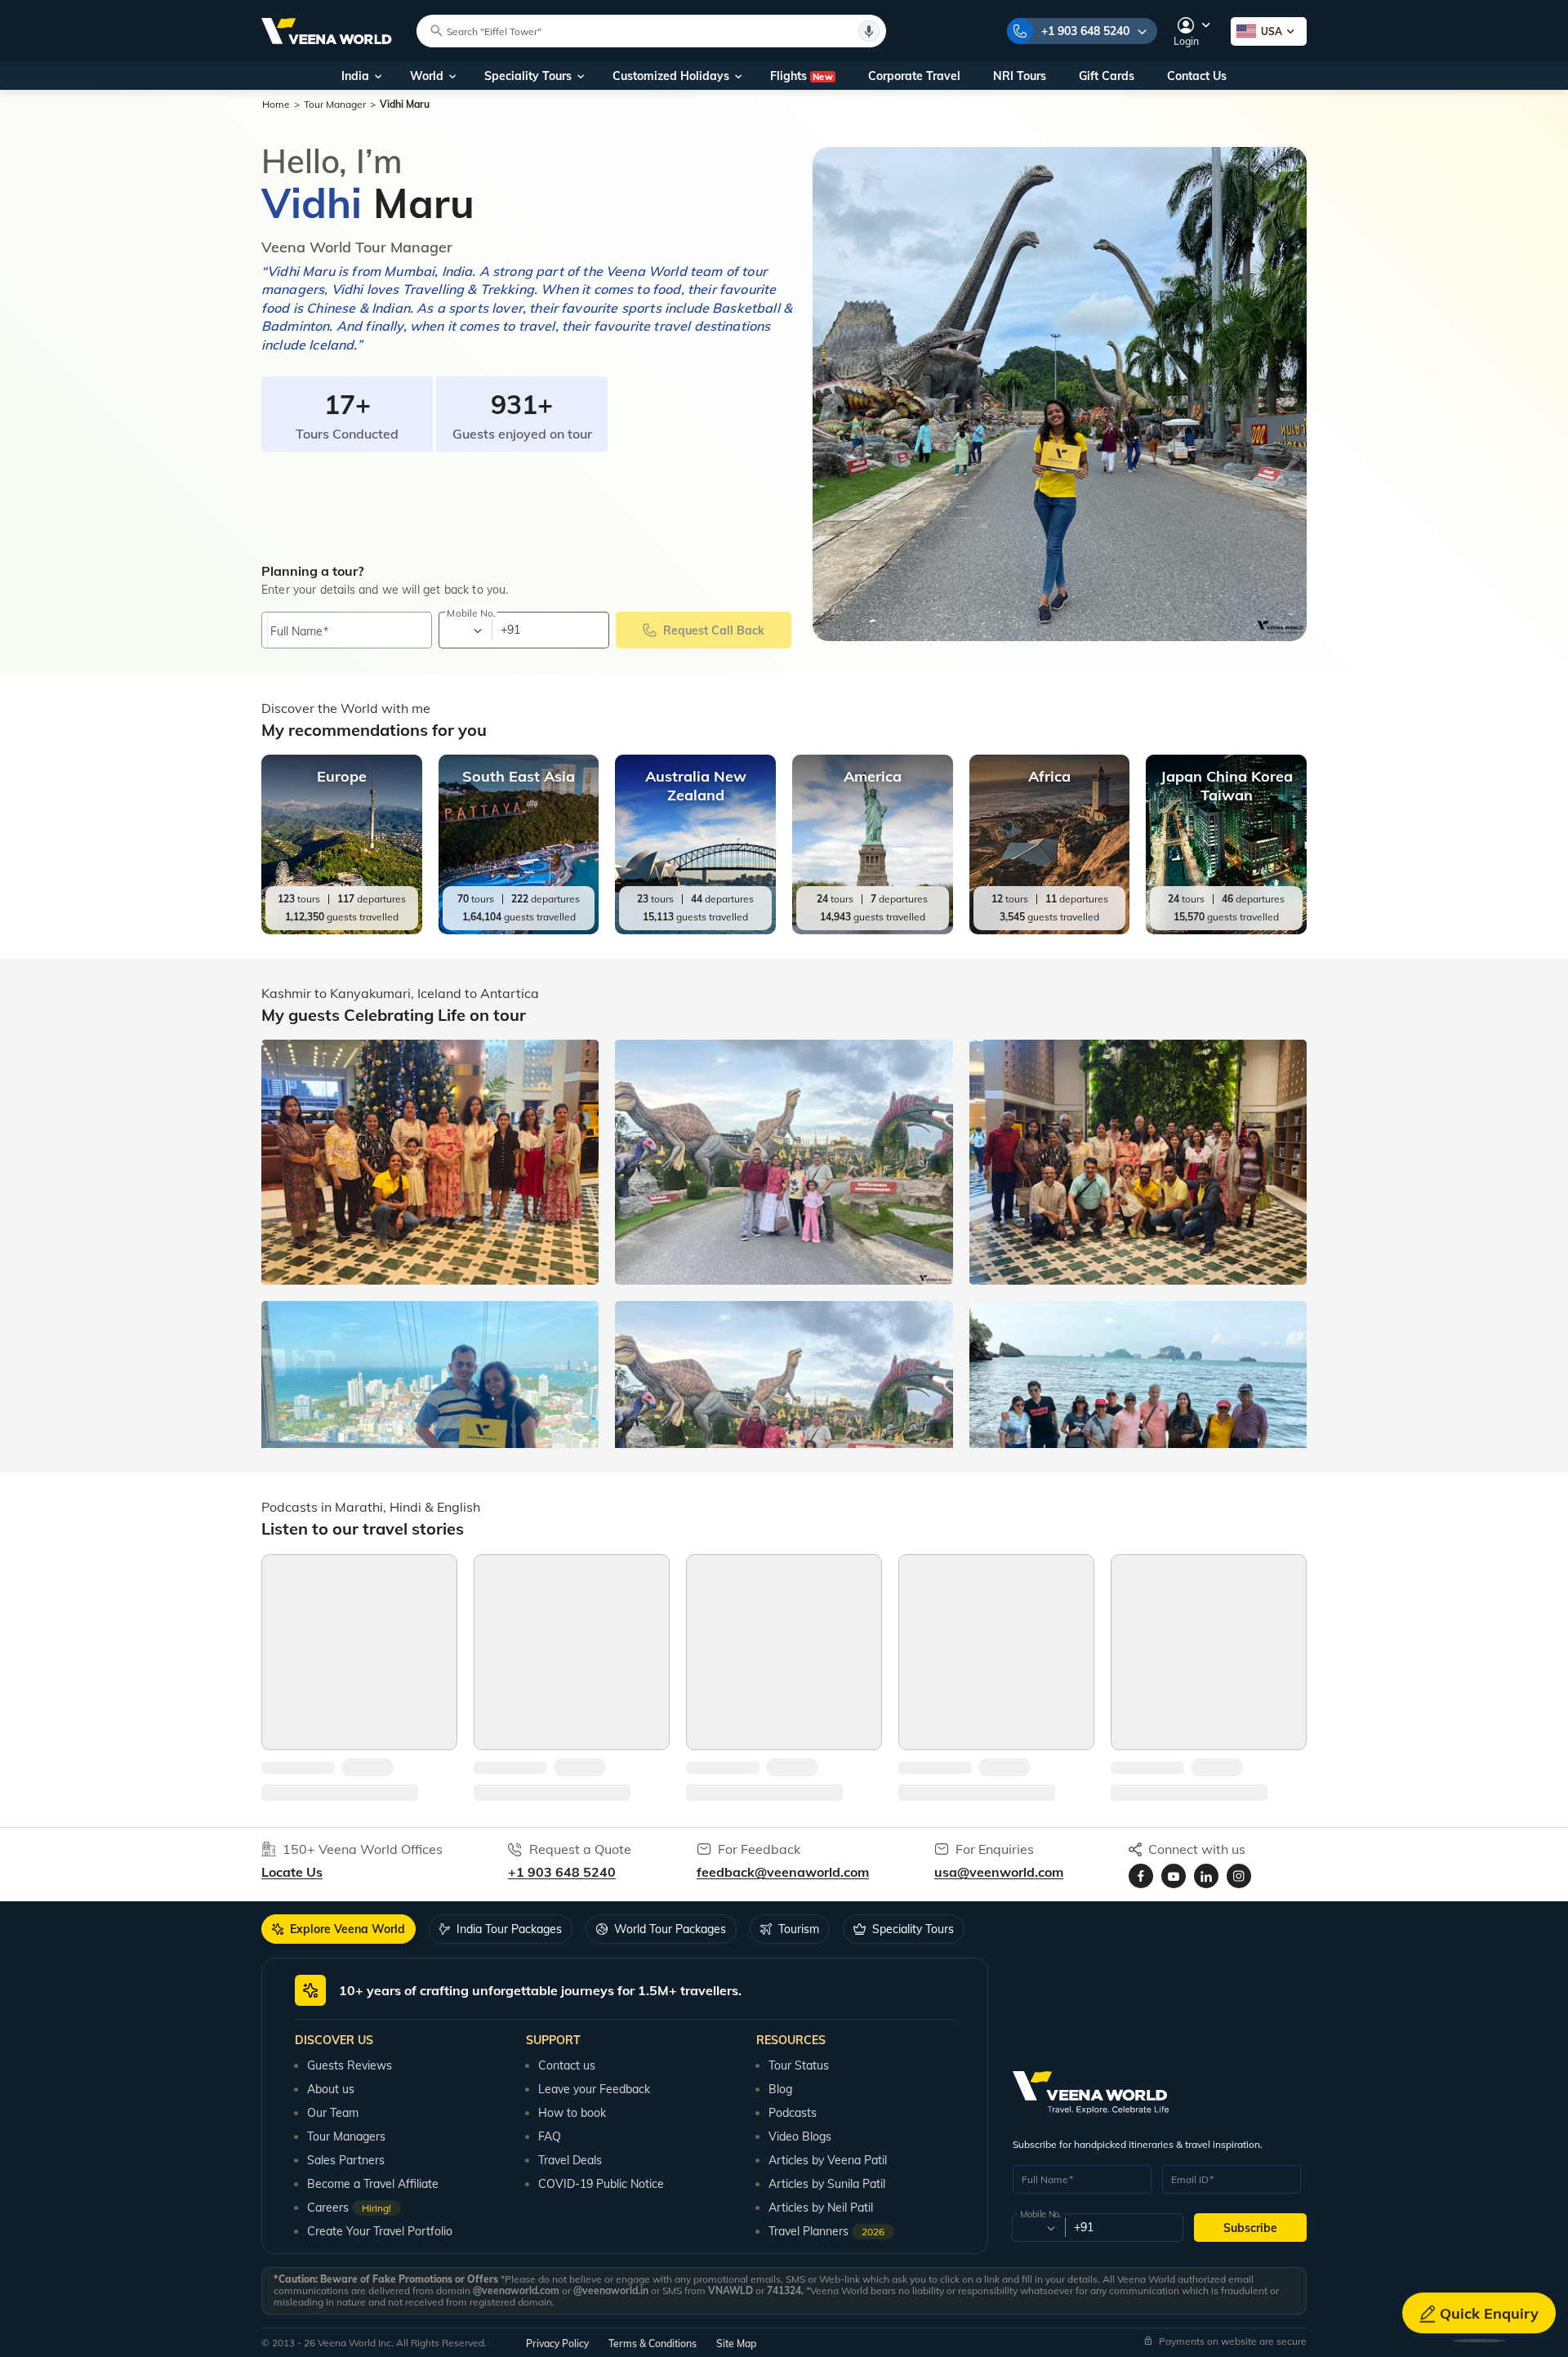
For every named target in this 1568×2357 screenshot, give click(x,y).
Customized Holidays (671, 76)
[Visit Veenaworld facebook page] (1141, 1876)
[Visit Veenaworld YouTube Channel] (1174, 1876)
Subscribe (1250, 2228)
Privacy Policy (557, 2344)
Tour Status (799, 2065)
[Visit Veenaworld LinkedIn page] (1206, 1876)
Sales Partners (346, 2160)
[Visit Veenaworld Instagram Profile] (1239, 1876)
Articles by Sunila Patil (827, 2184)
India (355, 76)
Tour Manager (335, 104)
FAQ (550, 2136)
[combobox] (464, 630)
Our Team (333, 2113)
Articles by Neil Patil (821, 2208)
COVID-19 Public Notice (601, 2184)
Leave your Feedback (594, 2089)
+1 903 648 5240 (1085, 31)
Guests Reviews (350, 2065)
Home (276, 104)
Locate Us (292, 1872)
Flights (802, 76)
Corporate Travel (914, 76)
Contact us (567, 2065)
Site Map (736, 2344)
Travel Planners (826, 2231)
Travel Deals (570, 2160)
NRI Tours (1020, 76)
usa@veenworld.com (999, 1872)
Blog (780, 2089)
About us (331, 2089)
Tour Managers (346, 2136)
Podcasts (793, 2113)
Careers (349, 2208)
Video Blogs (800, 2136)
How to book (572, 2113)
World (427, 76)
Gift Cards (1107, 76)
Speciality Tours (528, 76)
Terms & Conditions (653, 2344)
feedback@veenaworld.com (783, 1872)
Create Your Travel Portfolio (380, 2231)
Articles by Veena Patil (828, 2160)
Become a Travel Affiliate (373, 2184)
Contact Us (1197, 76)
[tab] (339, 1929)
